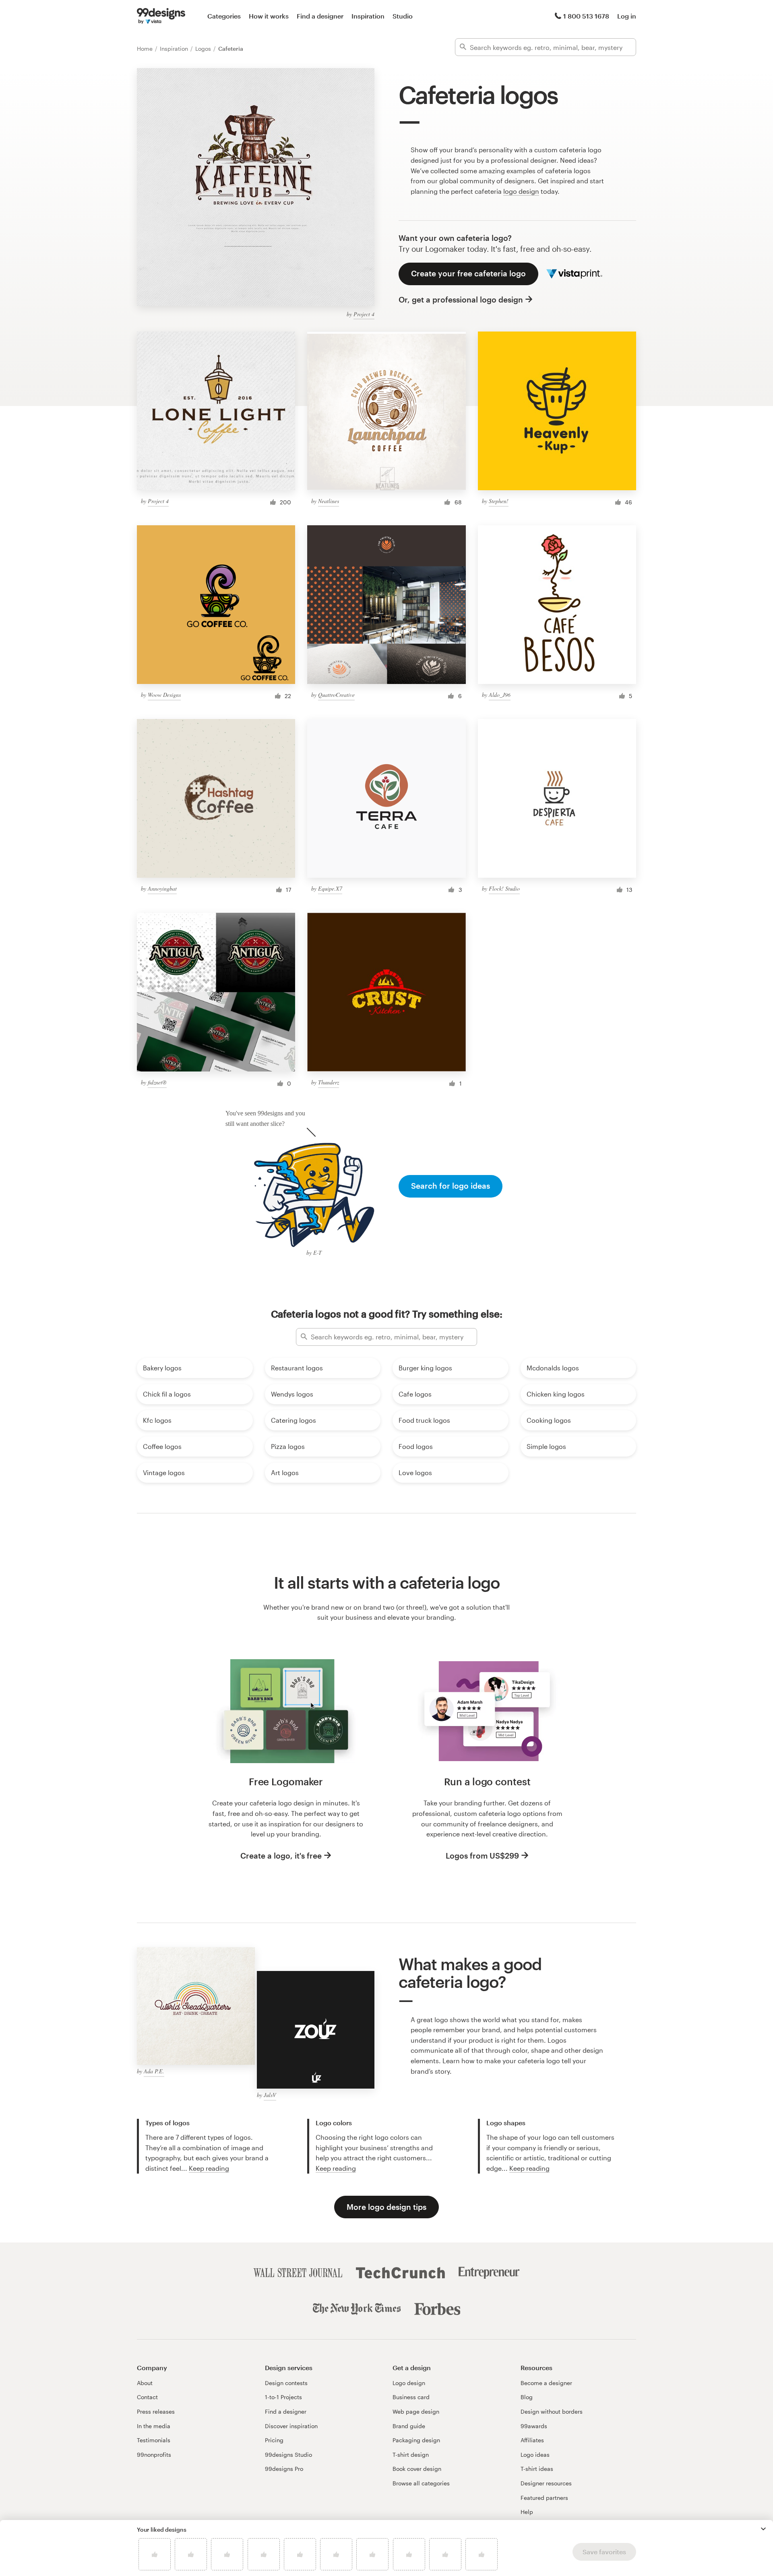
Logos (204, 49)
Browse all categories (421, 2483)
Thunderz (329, 1082)
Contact (147, 2397)
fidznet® (157, 1082)
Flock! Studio (504, 888)
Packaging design (416, 2440)
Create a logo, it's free (281, 1856)
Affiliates (532, 2440)
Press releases (156, 2411)
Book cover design (417, 2469)
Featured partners (544, 2498)
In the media (154, 2426)
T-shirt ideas (537, 2469)
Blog (527, 2397)
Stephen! (499, 501)
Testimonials (154, 2440)
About (145, 2383)
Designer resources (546, 2483)
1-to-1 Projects (283, 2397)
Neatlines (329, 501)
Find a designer (320, 16)
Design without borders (552, 2411)
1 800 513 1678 (586, 16)
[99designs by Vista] (161, 16)
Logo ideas (535, 2455)
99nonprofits (154, 2455)
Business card (411, 2397)
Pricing (274, 2440)
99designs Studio (288, 2455)
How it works (269, 16)
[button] (763, 2529)
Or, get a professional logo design (461, 299)
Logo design (409, 2383)
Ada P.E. (154, 2071)
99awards (534, 2426)
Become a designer (546, 2383)
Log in (627, 16)
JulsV (270, 2095)
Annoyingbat (162, 888)
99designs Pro (284, 2469)
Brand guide (409, 2426)
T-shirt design (411, 2455)
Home (146, 49)
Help (527, 2512)
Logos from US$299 (482, 1856)
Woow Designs (164, 695)
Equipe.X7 (330, 888)
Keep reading (209, 2168)
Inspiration (368, 16)
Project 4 (364, 314)
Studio (403, 16)
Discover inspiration (291, 2426)
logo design (521, 191)
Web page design (416, 2411)
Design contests (286, 2383)
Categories (224, 16)
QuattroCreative (336, 695)
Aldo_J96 (500, 695)
